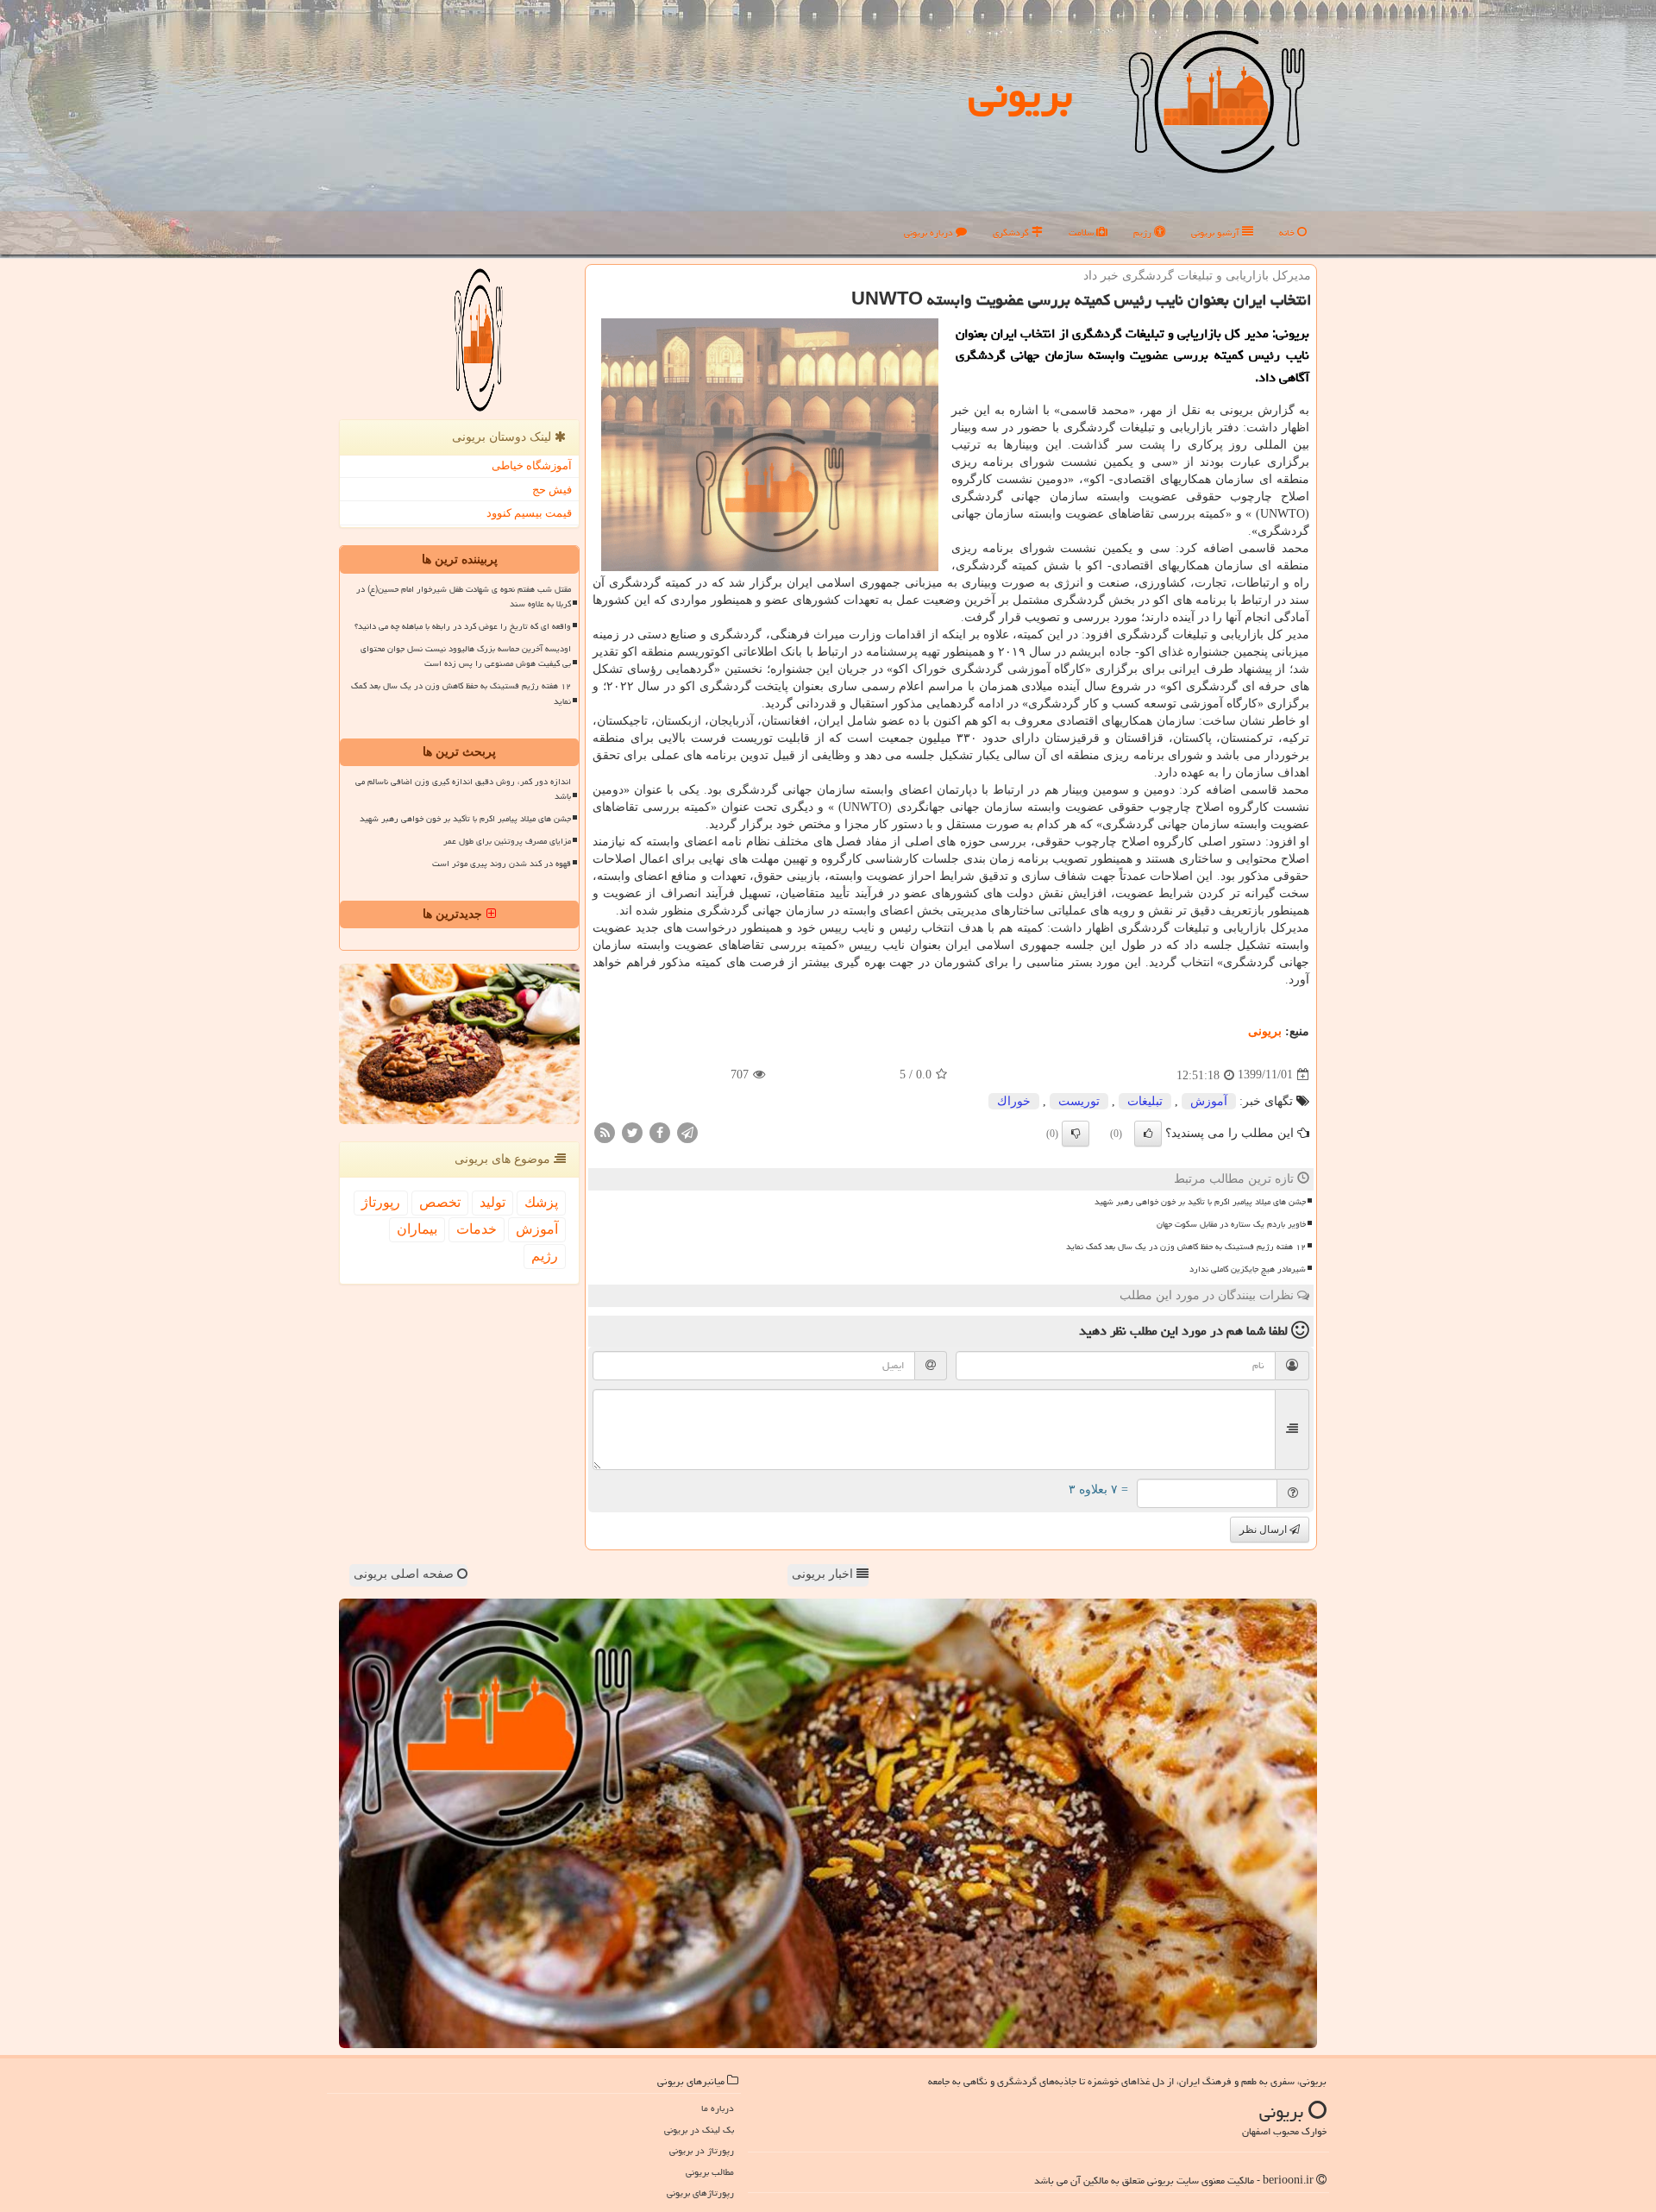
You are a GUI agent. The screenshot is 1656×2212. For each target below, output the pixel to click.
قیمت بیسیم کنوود (529, 513)
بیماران (417, 1229)
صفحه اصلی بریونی (405, 1574)
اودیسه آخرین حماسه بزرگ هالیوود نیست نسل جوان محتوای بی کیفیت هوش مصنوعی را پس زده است (466, 656)
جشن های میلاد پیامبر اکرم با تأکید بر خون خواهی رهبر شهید (1200, 1202)
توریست (1079, 1101)
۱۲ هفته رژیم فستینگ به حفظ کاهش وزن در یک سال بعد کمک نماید (1186, 1247)
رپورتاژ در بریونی (702, 2150)
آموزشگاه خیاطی (532, 465)
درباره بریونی (930, 233)
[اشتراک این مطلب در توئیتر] (632, 1131)
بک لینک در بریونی (699, 2130)
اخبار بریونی (824, 1574)
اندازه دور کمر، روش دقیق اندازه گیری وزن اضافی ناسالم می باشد (463, 789)
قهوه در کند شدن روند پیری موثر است (502, 864)
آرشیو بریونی (1217, 233)
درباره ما (718, 2108)
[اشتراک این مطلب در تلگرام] (687, 1131)
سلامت (1082, 233)
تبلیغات (1145, 1101)
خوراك (1014, 1101)
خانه (1288, 233)
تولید (492, 1202)
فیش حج (552, 490)
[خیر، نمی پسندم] (1076, 1134)
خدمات (477, 1229)
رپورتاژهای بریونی (700, 2193)
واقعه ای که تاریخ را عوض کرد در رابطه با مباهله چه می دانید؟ (463, 626)
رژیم (1144, 233)
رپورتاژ (381, 1202)
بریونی (1020, 94)
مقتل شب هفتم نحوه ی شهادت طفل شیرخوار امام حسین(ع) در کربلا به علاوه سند (464, 597)
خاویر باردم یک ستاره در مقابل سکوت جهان (1231, 1224)
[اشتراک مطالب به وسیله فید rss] (605, 1131)
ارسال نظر (1264, 1530)
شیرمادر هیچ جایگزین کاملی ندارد (1248, 1269)
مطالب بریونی (710, 2172)
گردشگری (1012, 233)
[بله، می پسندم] (1148, 1134)
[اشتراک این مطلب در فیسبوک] (660, 1131)
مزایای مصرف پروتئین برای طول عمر (507, 841)
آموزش (1209, 1101)
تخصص (440, 1202)
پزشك (541, 1202)
